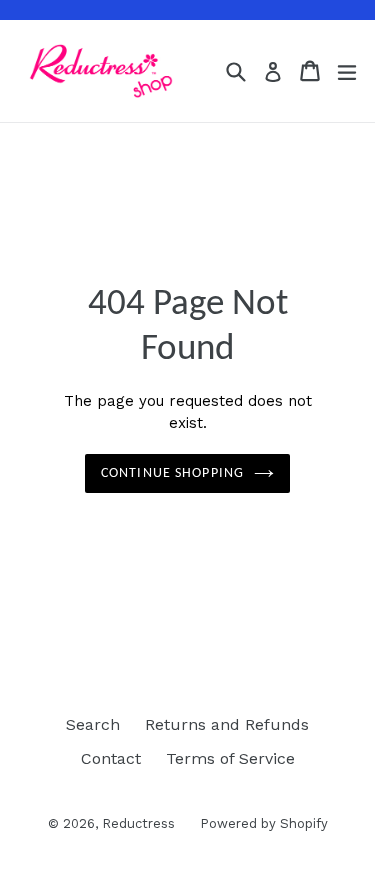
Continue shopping (172, 473)
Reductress (138, 823)
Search (93, 724)
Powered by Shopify (264, 823)
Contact (111, 758)
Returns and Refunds (227, 724)
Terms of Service (230, 758)
